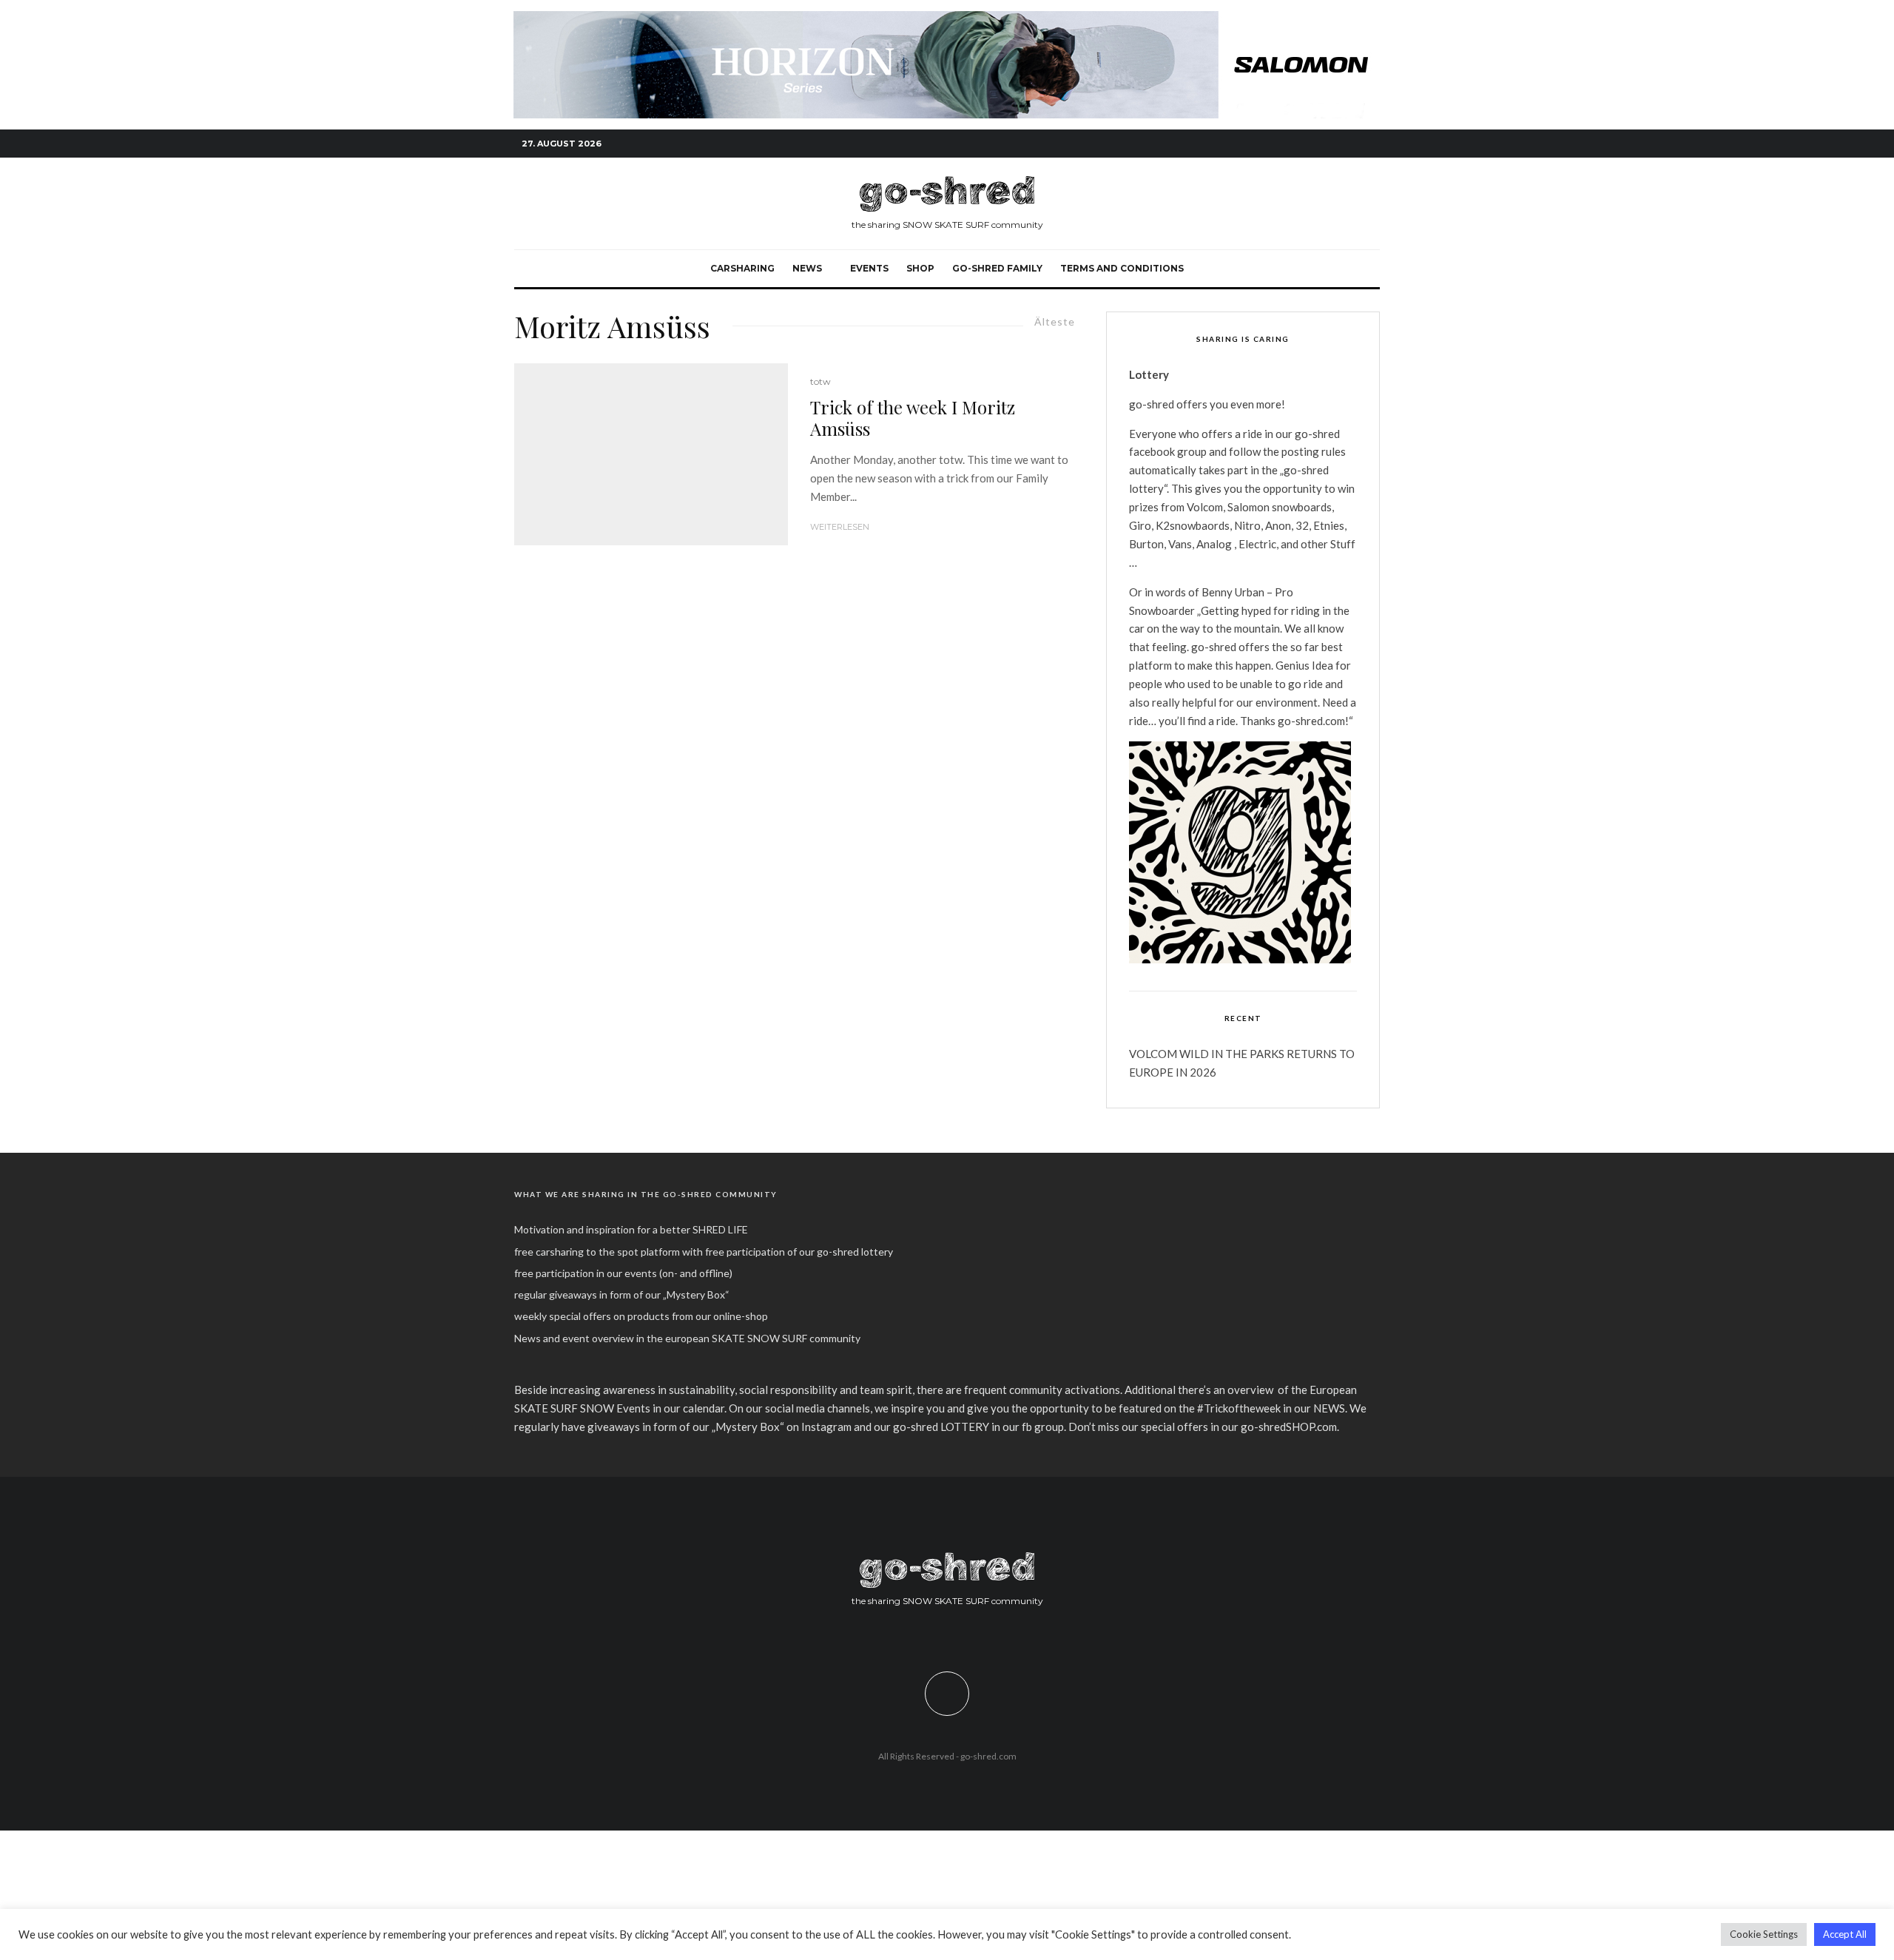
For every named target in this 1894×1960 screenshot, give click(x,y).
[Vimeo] (1347, 144)
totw (820, 381)
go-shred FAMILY (997, 268)
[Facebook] (1302, 144)
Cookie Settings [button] (1764, 1934)
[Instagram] (1324, 144)
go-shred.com (988, 1756)
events (869, 268)
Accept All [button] (1845, 1934)
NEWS (807, 268)
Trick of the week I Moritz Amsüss (913, 418)
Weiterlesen (840, 527)
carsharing (742, 268)
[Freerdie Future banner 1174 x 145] (947, 19)
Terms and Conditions (1122, 268)
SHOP (920, 268)
